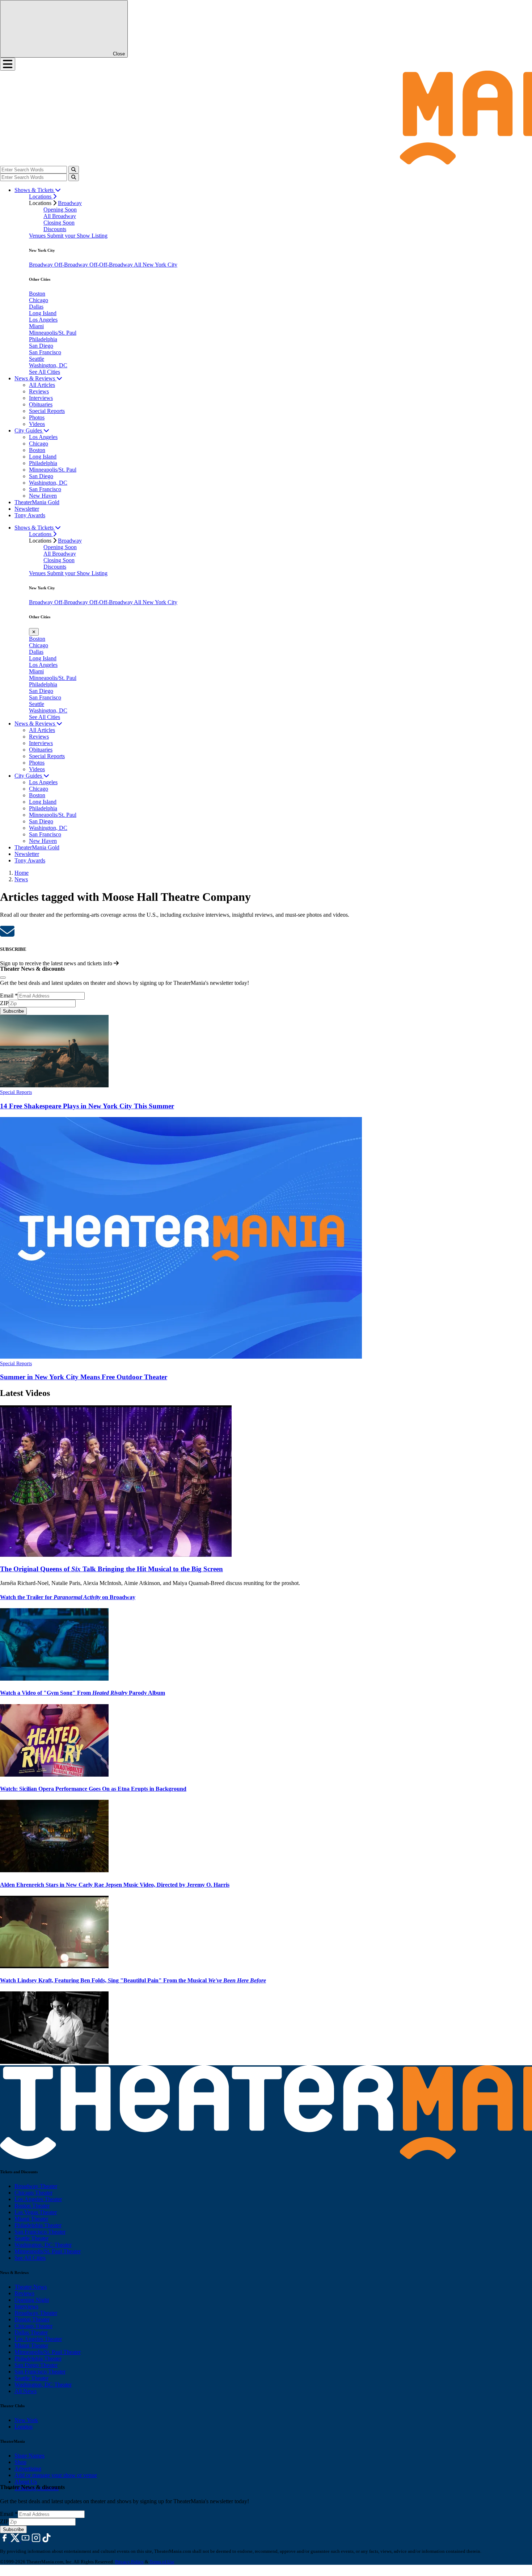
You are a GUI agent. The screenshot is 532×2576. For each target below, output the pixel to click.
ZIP (4, 1003)
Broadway (70, 203)
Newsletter (27, 509)
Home (22, 873)
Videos (37, 424)
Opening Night (32, 2300)
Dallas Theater (31, 2332)
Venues (38, 236)
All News (26, 2391)
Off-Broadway (72, 265)
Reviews (39, 391)
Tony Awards (30, 515)
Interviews (41, 398)
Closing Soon (59, 223)
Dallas (36, 307)
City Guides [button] (29, 430)
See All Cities (45, 372)
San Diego (41, 346)
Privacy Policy (129, 2562)
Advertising (28, 2469)
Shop (20, 2462)
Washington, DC (48, 365)
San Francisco (45, 352)
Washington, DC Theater (43, 2245)
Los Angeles (43, 320)
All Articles (42, 385)
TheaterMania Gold (37, 502)
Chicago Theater (33, 2193)
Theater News (31, 2287)
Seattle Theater (31, 2238)
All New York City (156, 265)
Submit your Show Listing (77, 236)
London (24, 2427)
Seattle (37, 359)
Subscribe (13, 1011)
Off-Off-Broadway (112, 265)
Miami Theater (31, 2219)
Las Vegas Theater (36, 2212)
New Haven (43, 496)
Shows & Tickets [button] (35, 190)
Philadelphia (43, 339)
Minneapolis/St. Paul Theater (48, 2251)
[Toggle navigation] (8, 64)
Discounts (55, 229)
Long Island (43, 313)
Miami (36, 326)
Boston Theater (32, 2206)
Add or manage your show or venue (56, 2475)
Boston (37, 294)
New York (26, 2420)
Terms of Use (162, 2562)
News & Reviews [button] (35, 378)
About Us (26, 2482)
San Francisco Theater (40, 2232)
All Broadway (60, 216)
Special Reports (47, 411)
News (21, 879)
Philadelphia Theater (38, 2225)
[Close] (3, 978)
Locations (41, 196)
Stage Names (29, 2456)
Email (9, 996)
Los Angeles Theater (38, 2199)
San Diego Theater (36, 2365)
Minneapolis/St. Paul (53, 333)
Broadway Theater (36, 2186)
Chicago (39, 300)
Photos (37, 417)
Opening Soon (60, 210)
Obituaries (41, 404)
